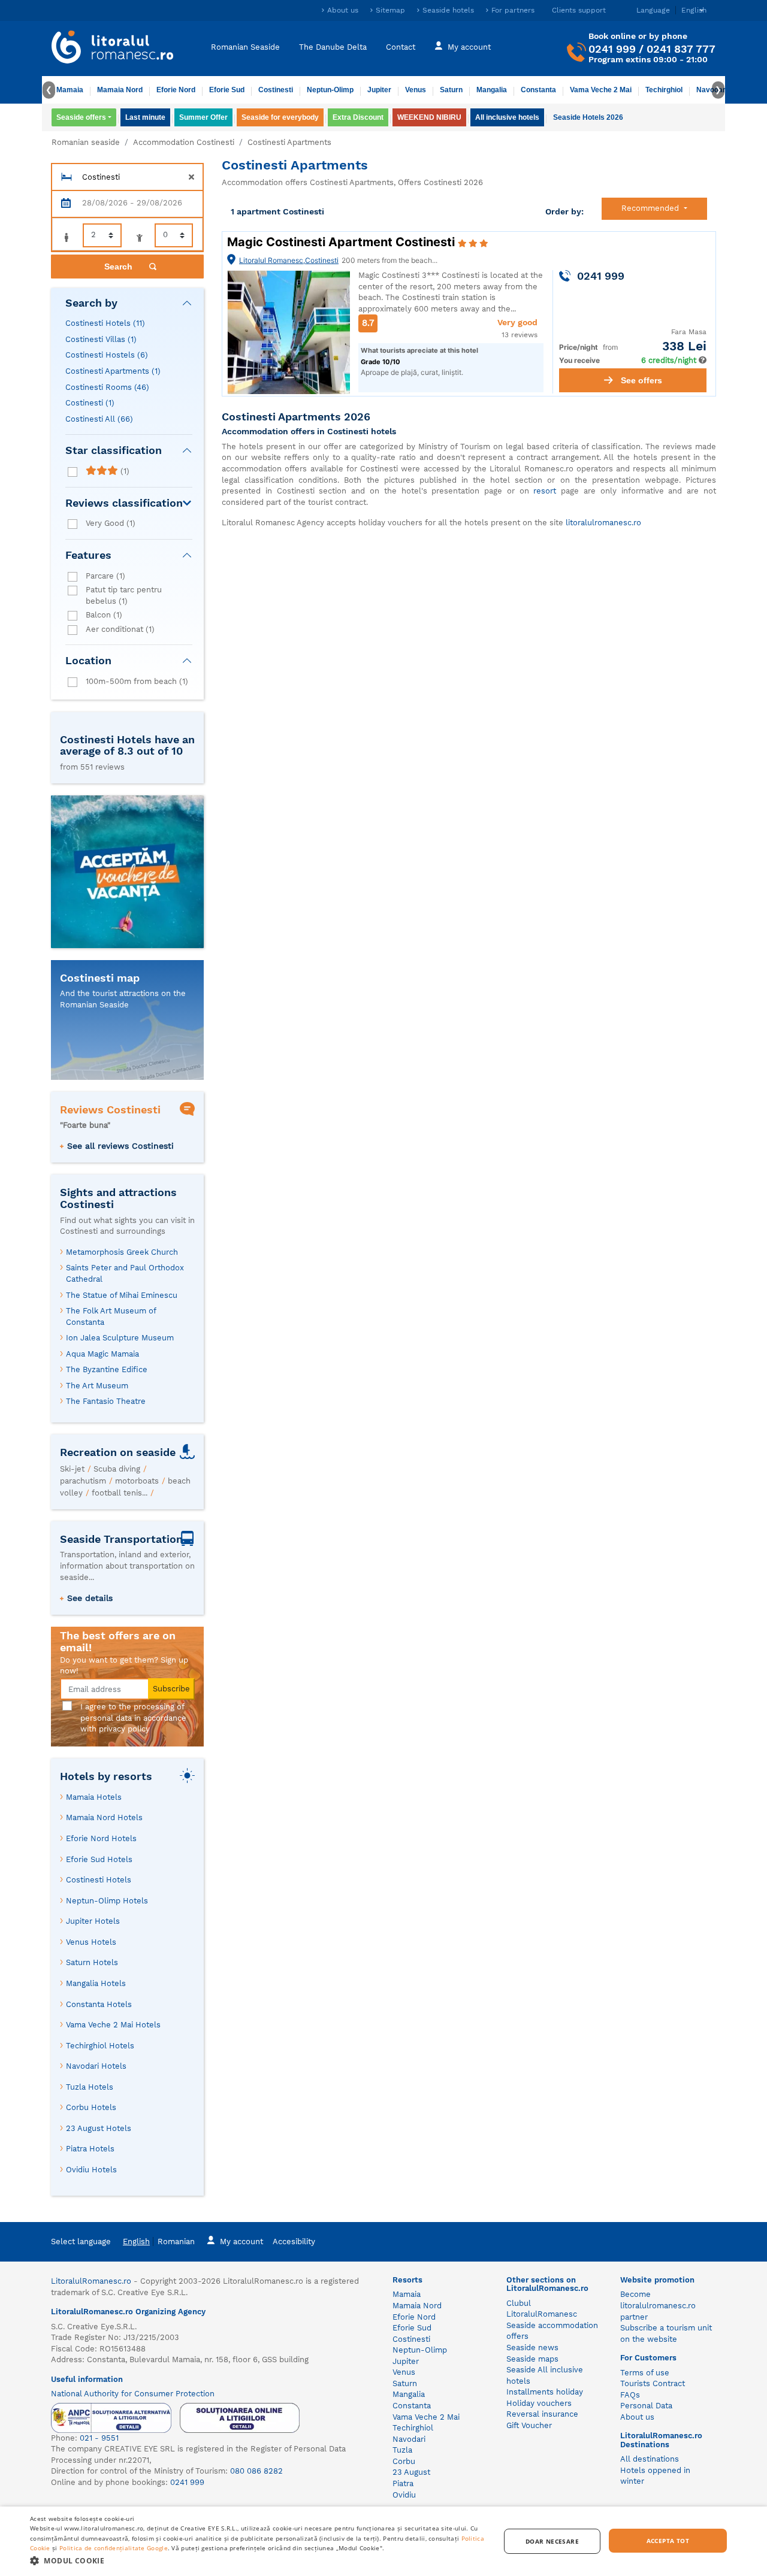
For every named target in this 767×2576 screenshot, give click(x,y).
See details (90, 1598)
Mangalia (492, 90)
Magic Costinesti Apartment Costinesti (342, 242)
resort (545, 491)
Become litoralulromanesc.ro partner (658, 2305)
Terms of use (645, 2373)
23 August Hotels (99, 2128)
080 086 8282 (256, 2471)
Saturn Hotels (92, 1962)
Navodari (409, 2439)
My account (469, 46)
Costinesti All (99, 419)
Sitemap (390, 10)
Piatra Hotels (90, 2149)
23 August (411, 2472)
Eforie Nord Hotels (101, 1838)
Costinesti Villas (101, 339)
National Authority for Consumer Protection (133, 2394)
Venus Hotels (91, 1942)
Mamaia (70, 90)
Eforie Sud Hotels (99, 1859)
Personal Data (646, 2406)
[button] (258, 2560)
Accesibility (294, 2241)
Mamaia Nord (120, 90)
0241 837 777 (681, 49)
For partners (513, 10)
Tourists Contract (653, 2383)
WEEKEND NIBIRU (429, 117)
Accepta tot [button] (668, 2541)
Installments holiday (545, 2392)
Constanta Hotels (99, 2004)
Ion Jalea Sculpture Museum (120, 1338)
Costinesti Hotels (105, 323)
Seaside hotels (448, 10)
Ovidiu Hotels (91, 2170)
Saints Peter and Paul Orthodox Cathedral (125, 1273)
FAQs (630, 2395)
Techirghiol (664, 90)
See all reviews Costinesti (120, 1146)
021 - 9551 (99, 2438)
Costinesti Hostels (107, 355)
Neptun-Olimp (330, 90)
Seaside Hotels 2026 (588, 117)
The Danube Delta (333, 46)
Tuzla (402, 2450)
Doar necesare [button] (552, 2541)
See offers (641, 380)
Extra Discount (358, 117)
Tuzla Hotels (90, 2087)
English (136, 2241)
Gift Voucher (529, 2425)
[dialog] (383, 2541)
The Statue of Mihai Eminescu (122, 1295)
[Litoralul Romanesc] (113, 49)
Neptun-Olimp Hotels (107, 1901)
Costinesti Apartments (113, 371)
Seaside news (532, 2348)
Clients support (579, 10)
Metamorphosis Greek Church (122, 1252)
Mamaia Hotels (94, 1797)
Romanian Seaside (245, 46)
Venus (416, 90)
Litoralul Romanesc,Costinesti (289, 260)
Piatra (403, 2483)
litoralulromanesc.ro (603, 523)
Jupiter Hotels (93, 1921)
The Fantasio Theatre (106, 1401)
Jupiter (379, 90)
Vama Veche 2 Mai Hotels (113, 2025)
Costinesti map (100, 978)
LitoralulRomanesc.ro (91, 2281)
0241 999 (612, 49)
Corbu (404, 2461)
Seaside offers (81, 117)
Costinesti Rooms (107, 387)
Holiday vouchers (539, 2403)
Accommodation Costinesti (184, 142)
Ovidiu (404, 2495)
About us (343, 10)
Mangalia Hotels (96, 1983)
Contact (401, 46)
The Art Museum (97, 1386)
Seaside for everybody (280, 117)
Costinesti (276, 90)
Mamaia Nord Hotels (104, 1817)
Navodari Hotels (96, 2066)
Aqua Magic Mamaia (102, 1354)
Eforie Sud (227, 90)
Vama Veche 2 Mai (601, 90)
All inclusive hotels (507, 117)
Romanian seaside (86, 142)
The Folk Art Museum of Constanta (111, 1316)
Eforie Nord (176, 90)
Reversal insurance (542, 2414)
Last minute (145, 117)
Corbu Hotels (91, 2107)
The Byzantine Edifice (107, 1369)
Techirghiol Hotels (100, 2046)
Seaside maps (532, 2359)
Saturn (451, 90)
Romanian (176, 2241)
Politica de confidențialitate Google (114, 2548)
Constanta (538, 90)
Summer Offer (203, 117)
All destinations (650, 2459)
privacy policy (124, 1729)
